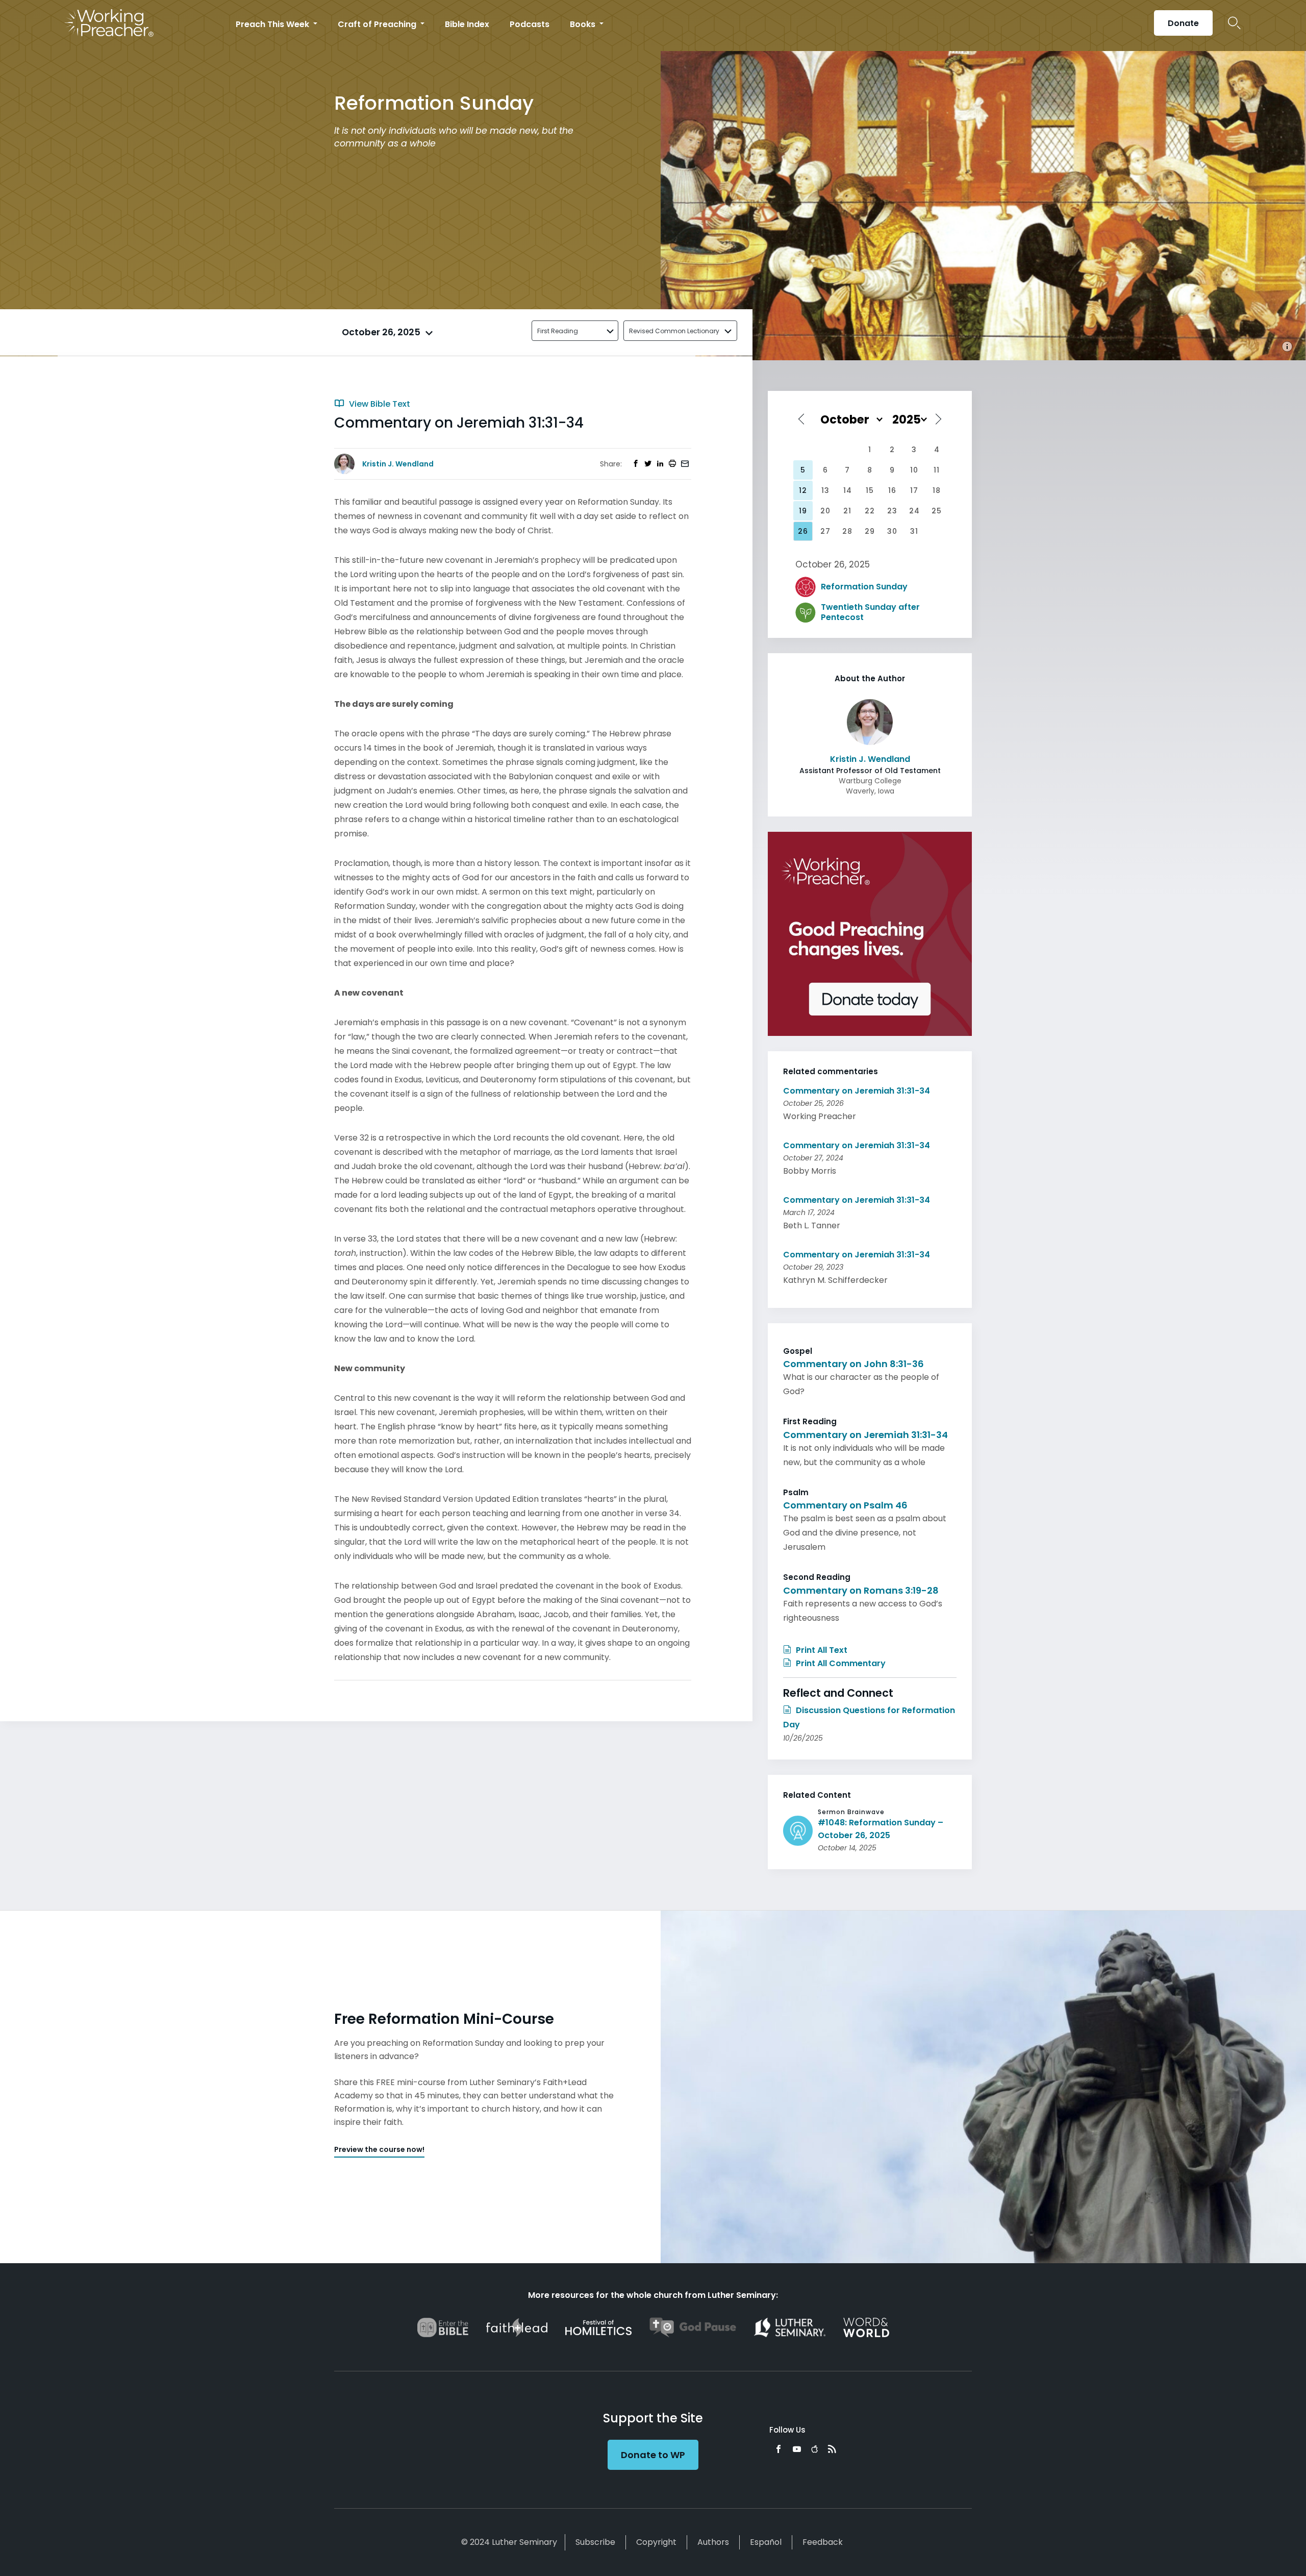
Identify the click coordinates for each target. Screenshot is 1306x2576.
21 (847, 511)
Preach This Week (273, 24)
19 (803, 511)
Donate (1183, 23)
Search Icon (1234, 23)
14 (848, 490)
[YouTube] (797, 2449)
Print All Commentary (840, 1663)
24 (914, 511)
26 (803, 531)
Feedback (823, 2542)
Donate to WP (653, 2455)
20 (825, 511)
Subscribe (595, 2542)
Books (584, 24)
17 (914, 490)
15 (870, 490)
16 (892, 490)
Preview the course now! (379, 2149)
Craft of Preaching (378, 24)
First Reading (558, 331)
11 (937, 470)
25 (937, 511)
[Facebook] (778, 2449)
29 (870, 531)
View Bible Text (379, 404)
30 (892, 531)
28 (847, 531)
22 (870, 511)
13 (825, 490)
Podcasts (530, 24)
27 (825, 531)
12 (803, 490)
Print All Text (821, 1650)
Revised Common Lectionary (674, 331)
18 (937, 490)
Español (766, 2542)
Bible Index (467, 24)
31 (914, 531)
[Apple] (814, 2449)
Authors (713, 2542)
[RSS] (832, 2449)
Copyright (656, 2542)
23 (892, 511)
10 (914, 470)
